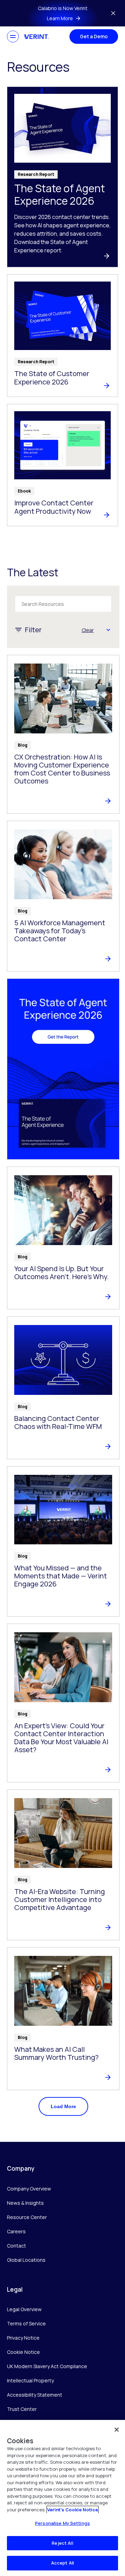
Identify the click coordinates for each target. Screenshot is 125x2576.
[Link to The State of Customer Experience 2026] (62, 336)
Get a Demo (94, 36)
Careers (16, 2231)
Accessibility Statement (35, 2395)
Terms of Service (26, 2323)
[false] (117, 2430)
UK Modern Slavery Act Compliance (47, 2366)
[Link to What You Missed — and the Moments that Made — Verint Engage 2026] (63, 1542)
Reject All (62, 2543)
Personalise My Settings (62, 2523)
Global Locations (26, 2260)
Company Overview (29, 2189)
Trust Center (22, 2409)
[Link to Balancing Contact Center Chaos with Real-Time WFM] (63, 1388)
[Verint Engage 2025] (63, 1069)
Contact (16, 2246)
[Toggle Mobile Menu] (13, 36)
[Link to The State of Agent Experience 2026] (62, 177)
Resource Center (27, 2217)
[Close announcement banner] (113, 13)
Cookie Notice (23, 2352)
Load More (63, 2106)
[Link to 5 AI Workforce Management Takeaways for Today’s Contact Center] (63, 896)
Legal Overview (24, 2309)
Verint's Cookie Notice (73, 2510)
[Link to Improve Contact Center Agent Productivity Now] (62, 465)
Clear (88, 630)
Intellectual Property (30, 2380)
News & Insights (25, 2203)
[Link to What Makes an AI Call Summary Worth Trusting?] (63, 2019)
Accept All (62, 2563)
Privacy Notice (23, 2338)
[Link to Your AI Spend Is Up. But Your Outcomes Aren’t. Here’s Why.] (63, 1238)
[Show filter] (108, 630)
